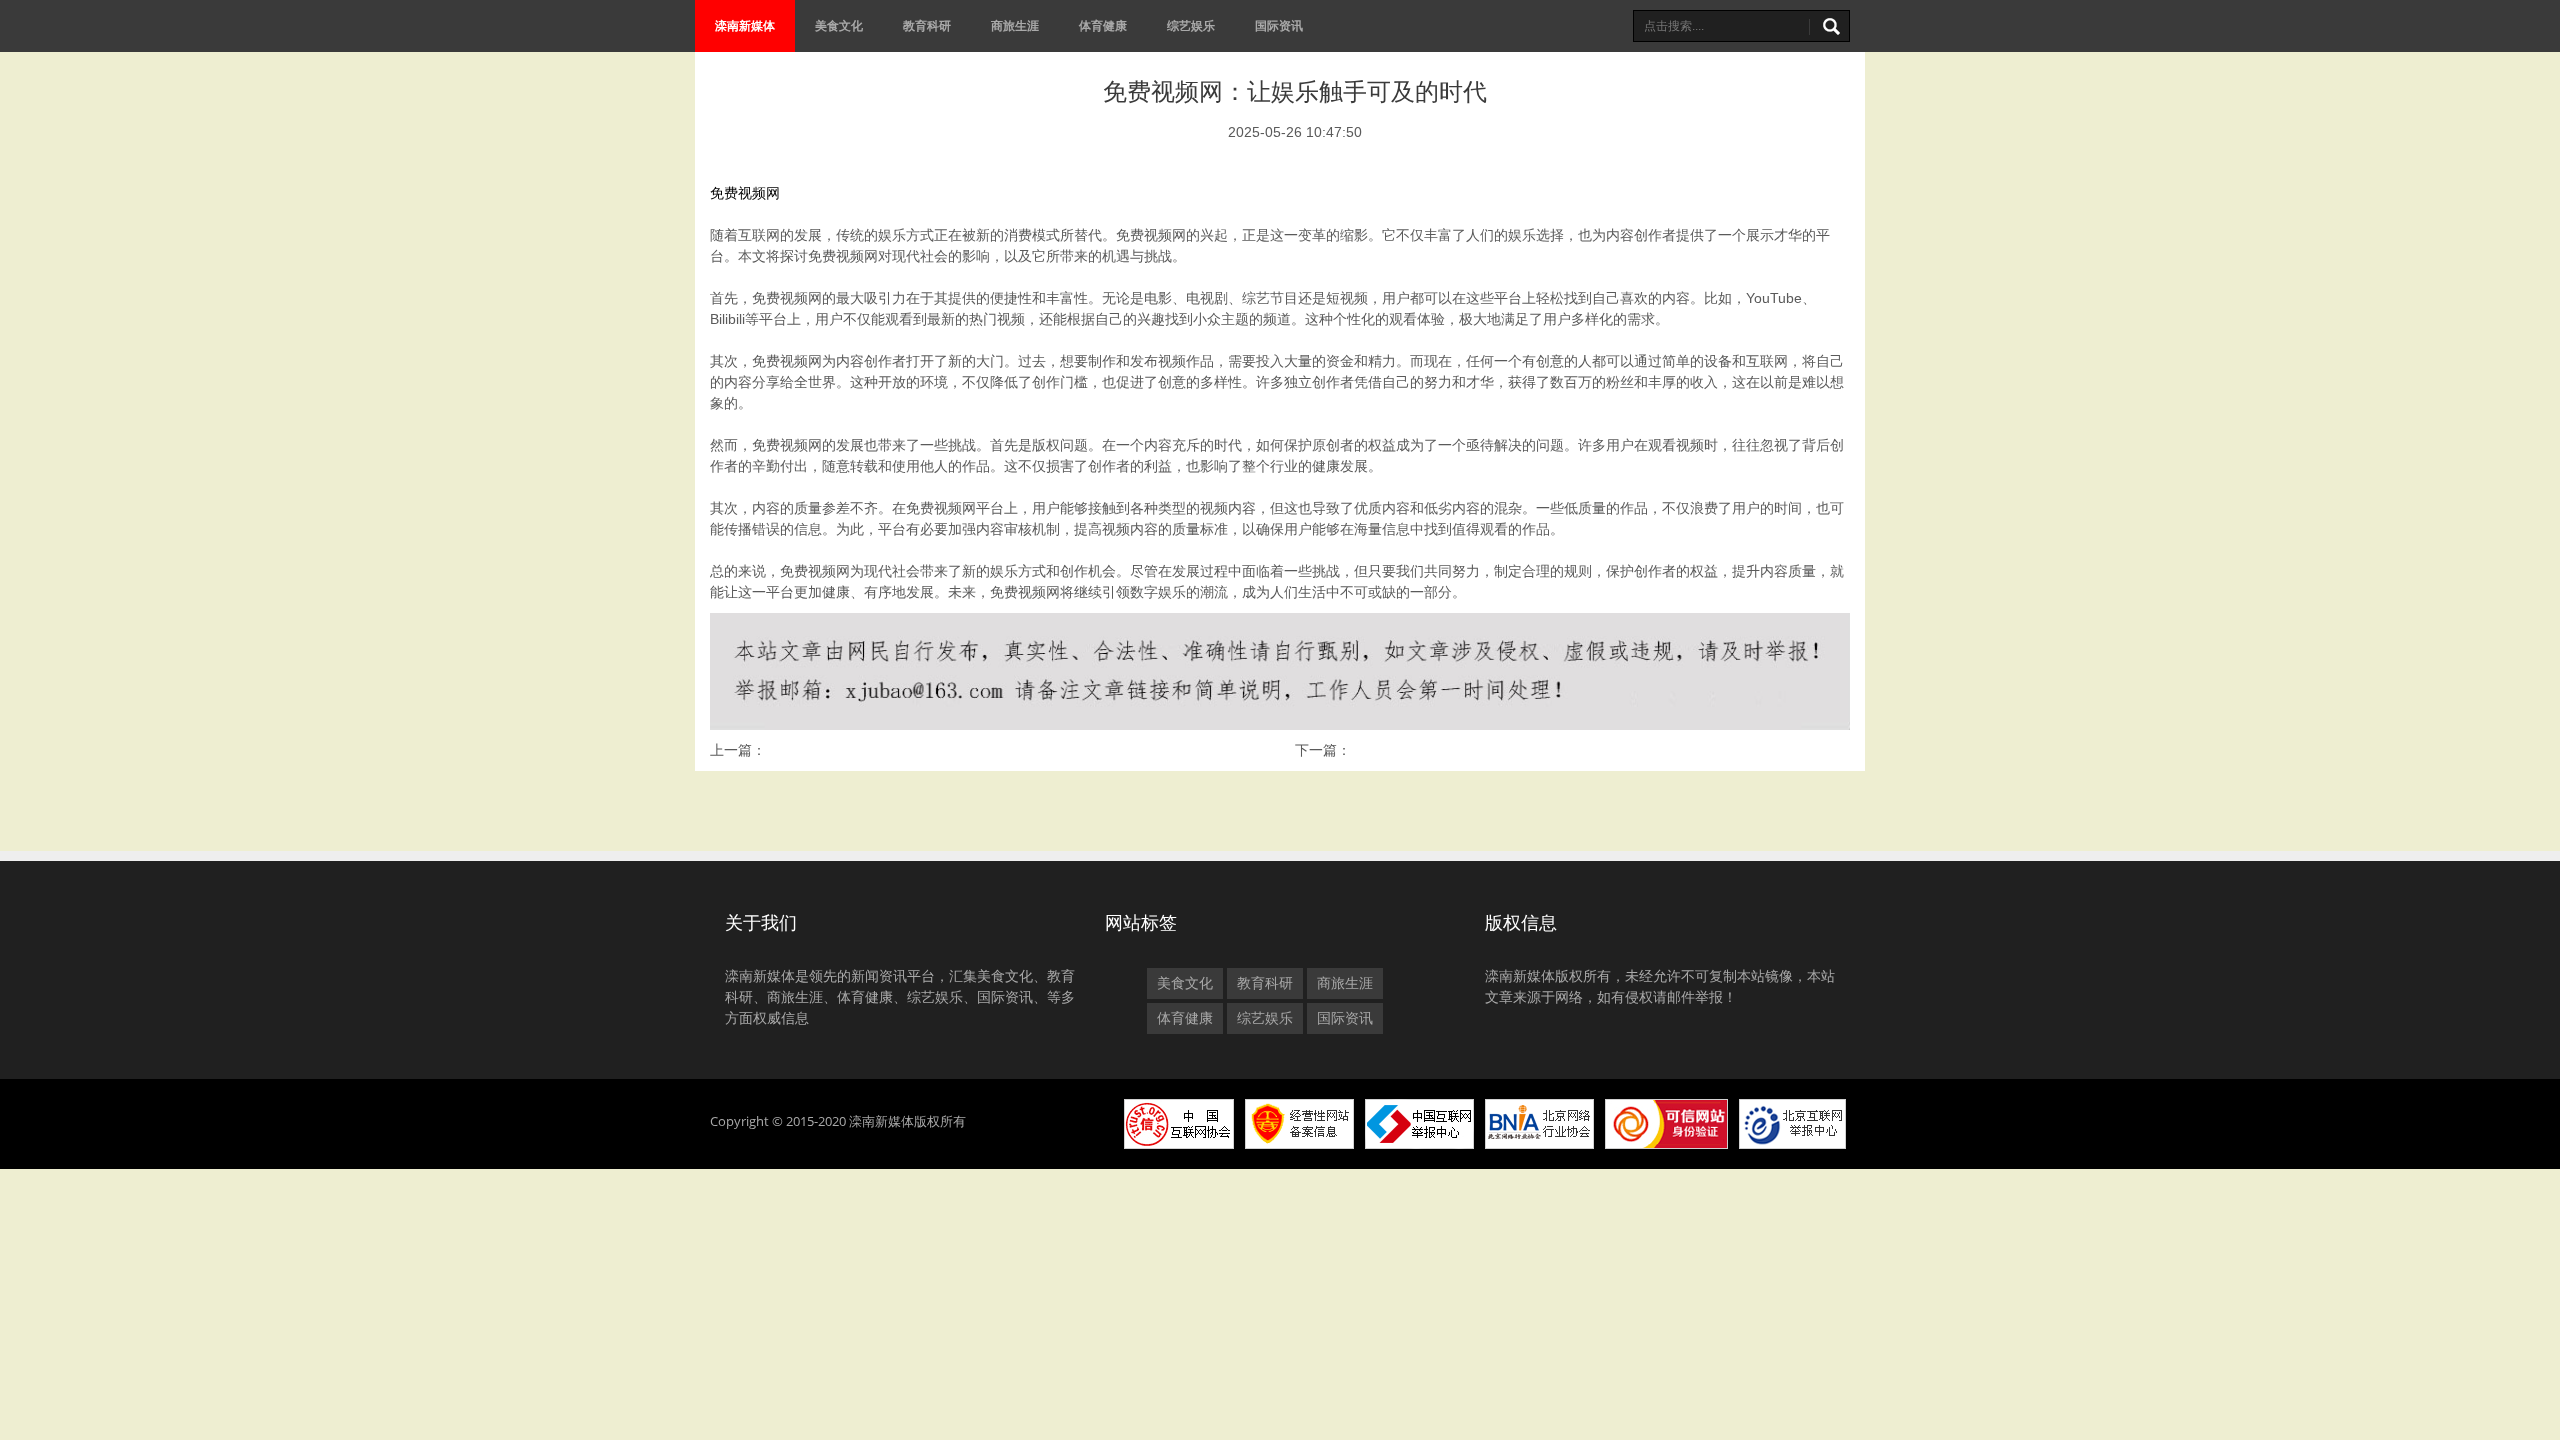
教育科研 (927, 25)
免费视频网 (745, 193)
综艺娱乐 (1191, 25)
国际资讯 (1279, 25)
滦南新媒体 (745, 25)
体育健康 (1103, 25)
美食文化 (839, 25)
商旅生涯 (1015, 25)
